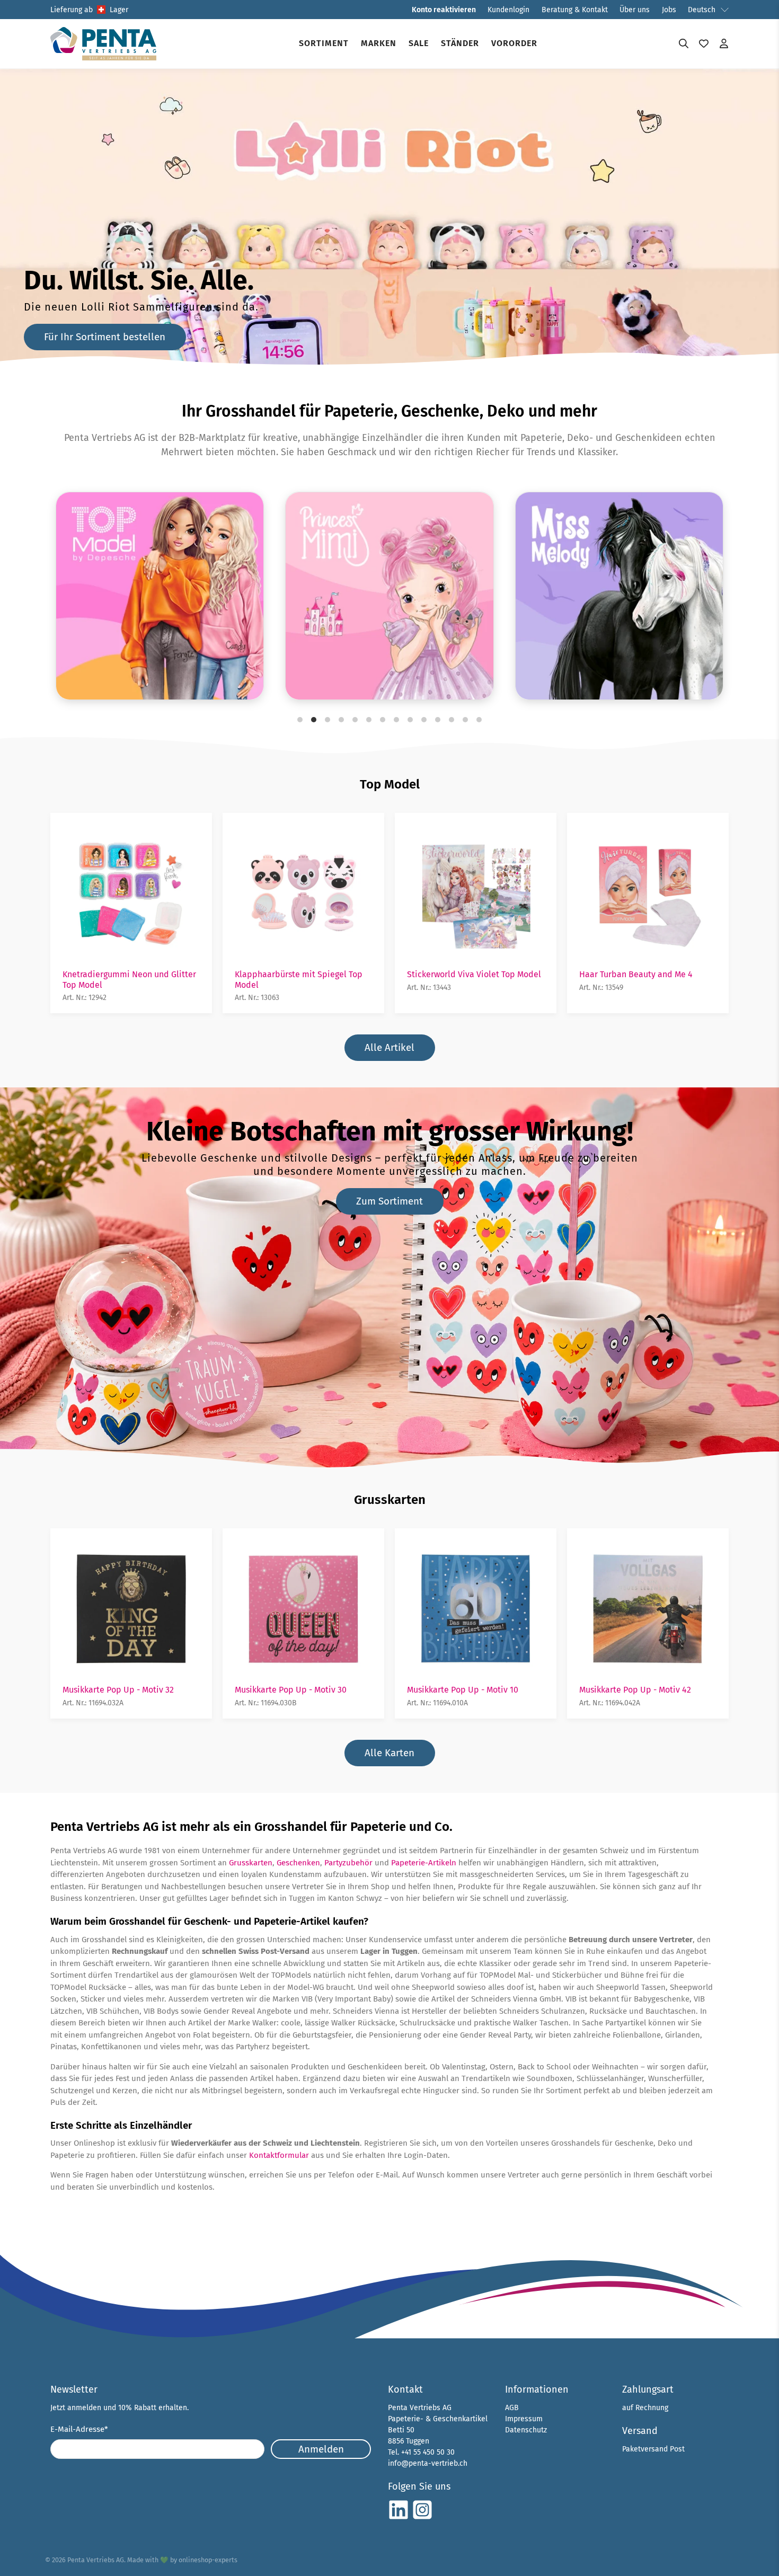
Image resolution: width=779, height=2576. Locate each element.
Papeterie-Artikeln (424, 1863)
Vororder (514, 43)
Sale (419, 43)
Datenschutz (526, 2430)
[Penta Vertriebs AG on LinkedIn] (399, 2518)
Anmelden (321, 2449)
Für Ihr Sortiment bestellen (105, 337)
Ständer (460, 43)
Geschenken (298, 1863)
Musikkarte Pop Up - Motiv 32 (118, 1690)
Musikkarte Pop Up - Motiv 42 (635, 1690)
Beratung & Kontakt (575, 10)
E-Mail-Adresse (79, 2429)
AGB (512, 2408)
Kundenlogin (508, 10)
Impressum (524, 2419)
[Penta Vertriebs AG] (103, 44)
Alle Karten (389, 1753)
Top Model (390, 784)
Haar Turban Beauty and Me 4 (636, 974)
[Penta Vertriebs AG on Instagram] (422, 2518)
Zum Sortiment (389, 1201)
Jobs (669, 10)
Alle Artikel (389, 1047)
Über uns (635, 10)
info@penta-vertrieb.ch (428, 2463)
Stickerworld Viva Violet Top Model (474, 974)
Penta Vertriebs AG (96, 2560)
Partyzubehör (348, 1863)
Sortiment (324, 43)
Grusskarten (390, 1500)
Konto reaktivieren (444, 10)
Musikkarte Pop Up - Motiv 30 (291, 1690)
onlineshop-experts (208, 2560)
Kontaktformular (279, 2155)
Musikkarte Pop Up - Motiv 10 (463, 1690)
